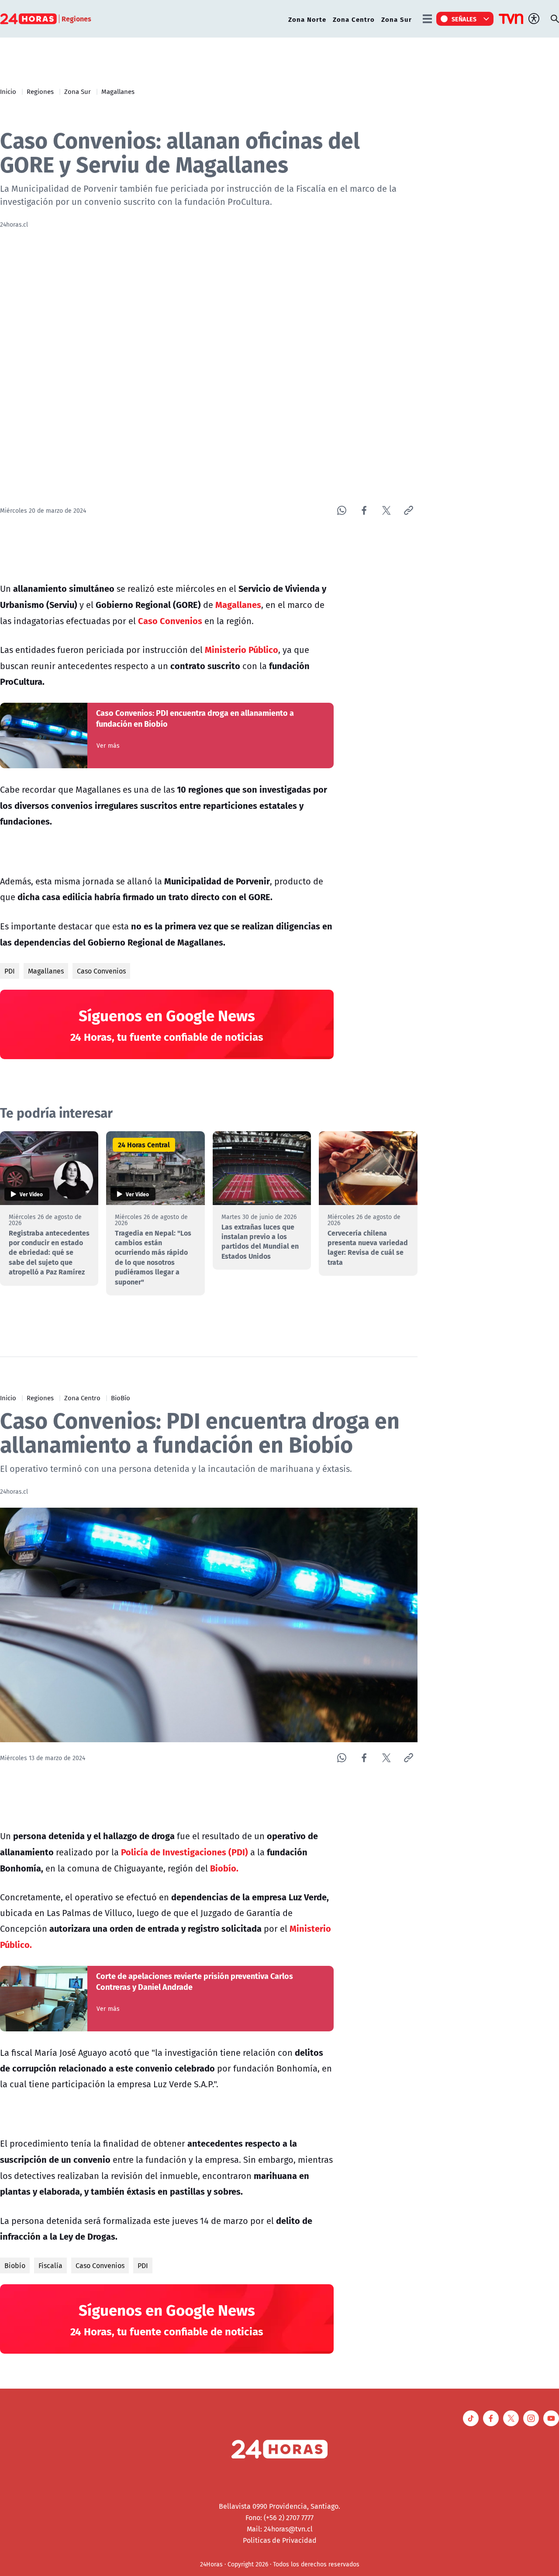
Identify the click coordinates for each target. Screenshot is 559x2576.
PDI (10, 971)
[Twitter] (386, 510)
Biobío (15, 2265)
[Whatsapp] (342, 510)
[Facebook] (364, 510)
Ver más (108, 746)
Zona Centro (354, 19)
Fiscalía (50, 2265)
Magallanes (118, 91)
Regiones (40, 91)
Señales (464, 19)
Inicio (8, 91)
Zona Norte (307, 19)
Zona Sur (397, 19)
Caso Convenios (101, 971)
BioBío (121, 1398)
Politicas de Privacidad (280, 2540)
